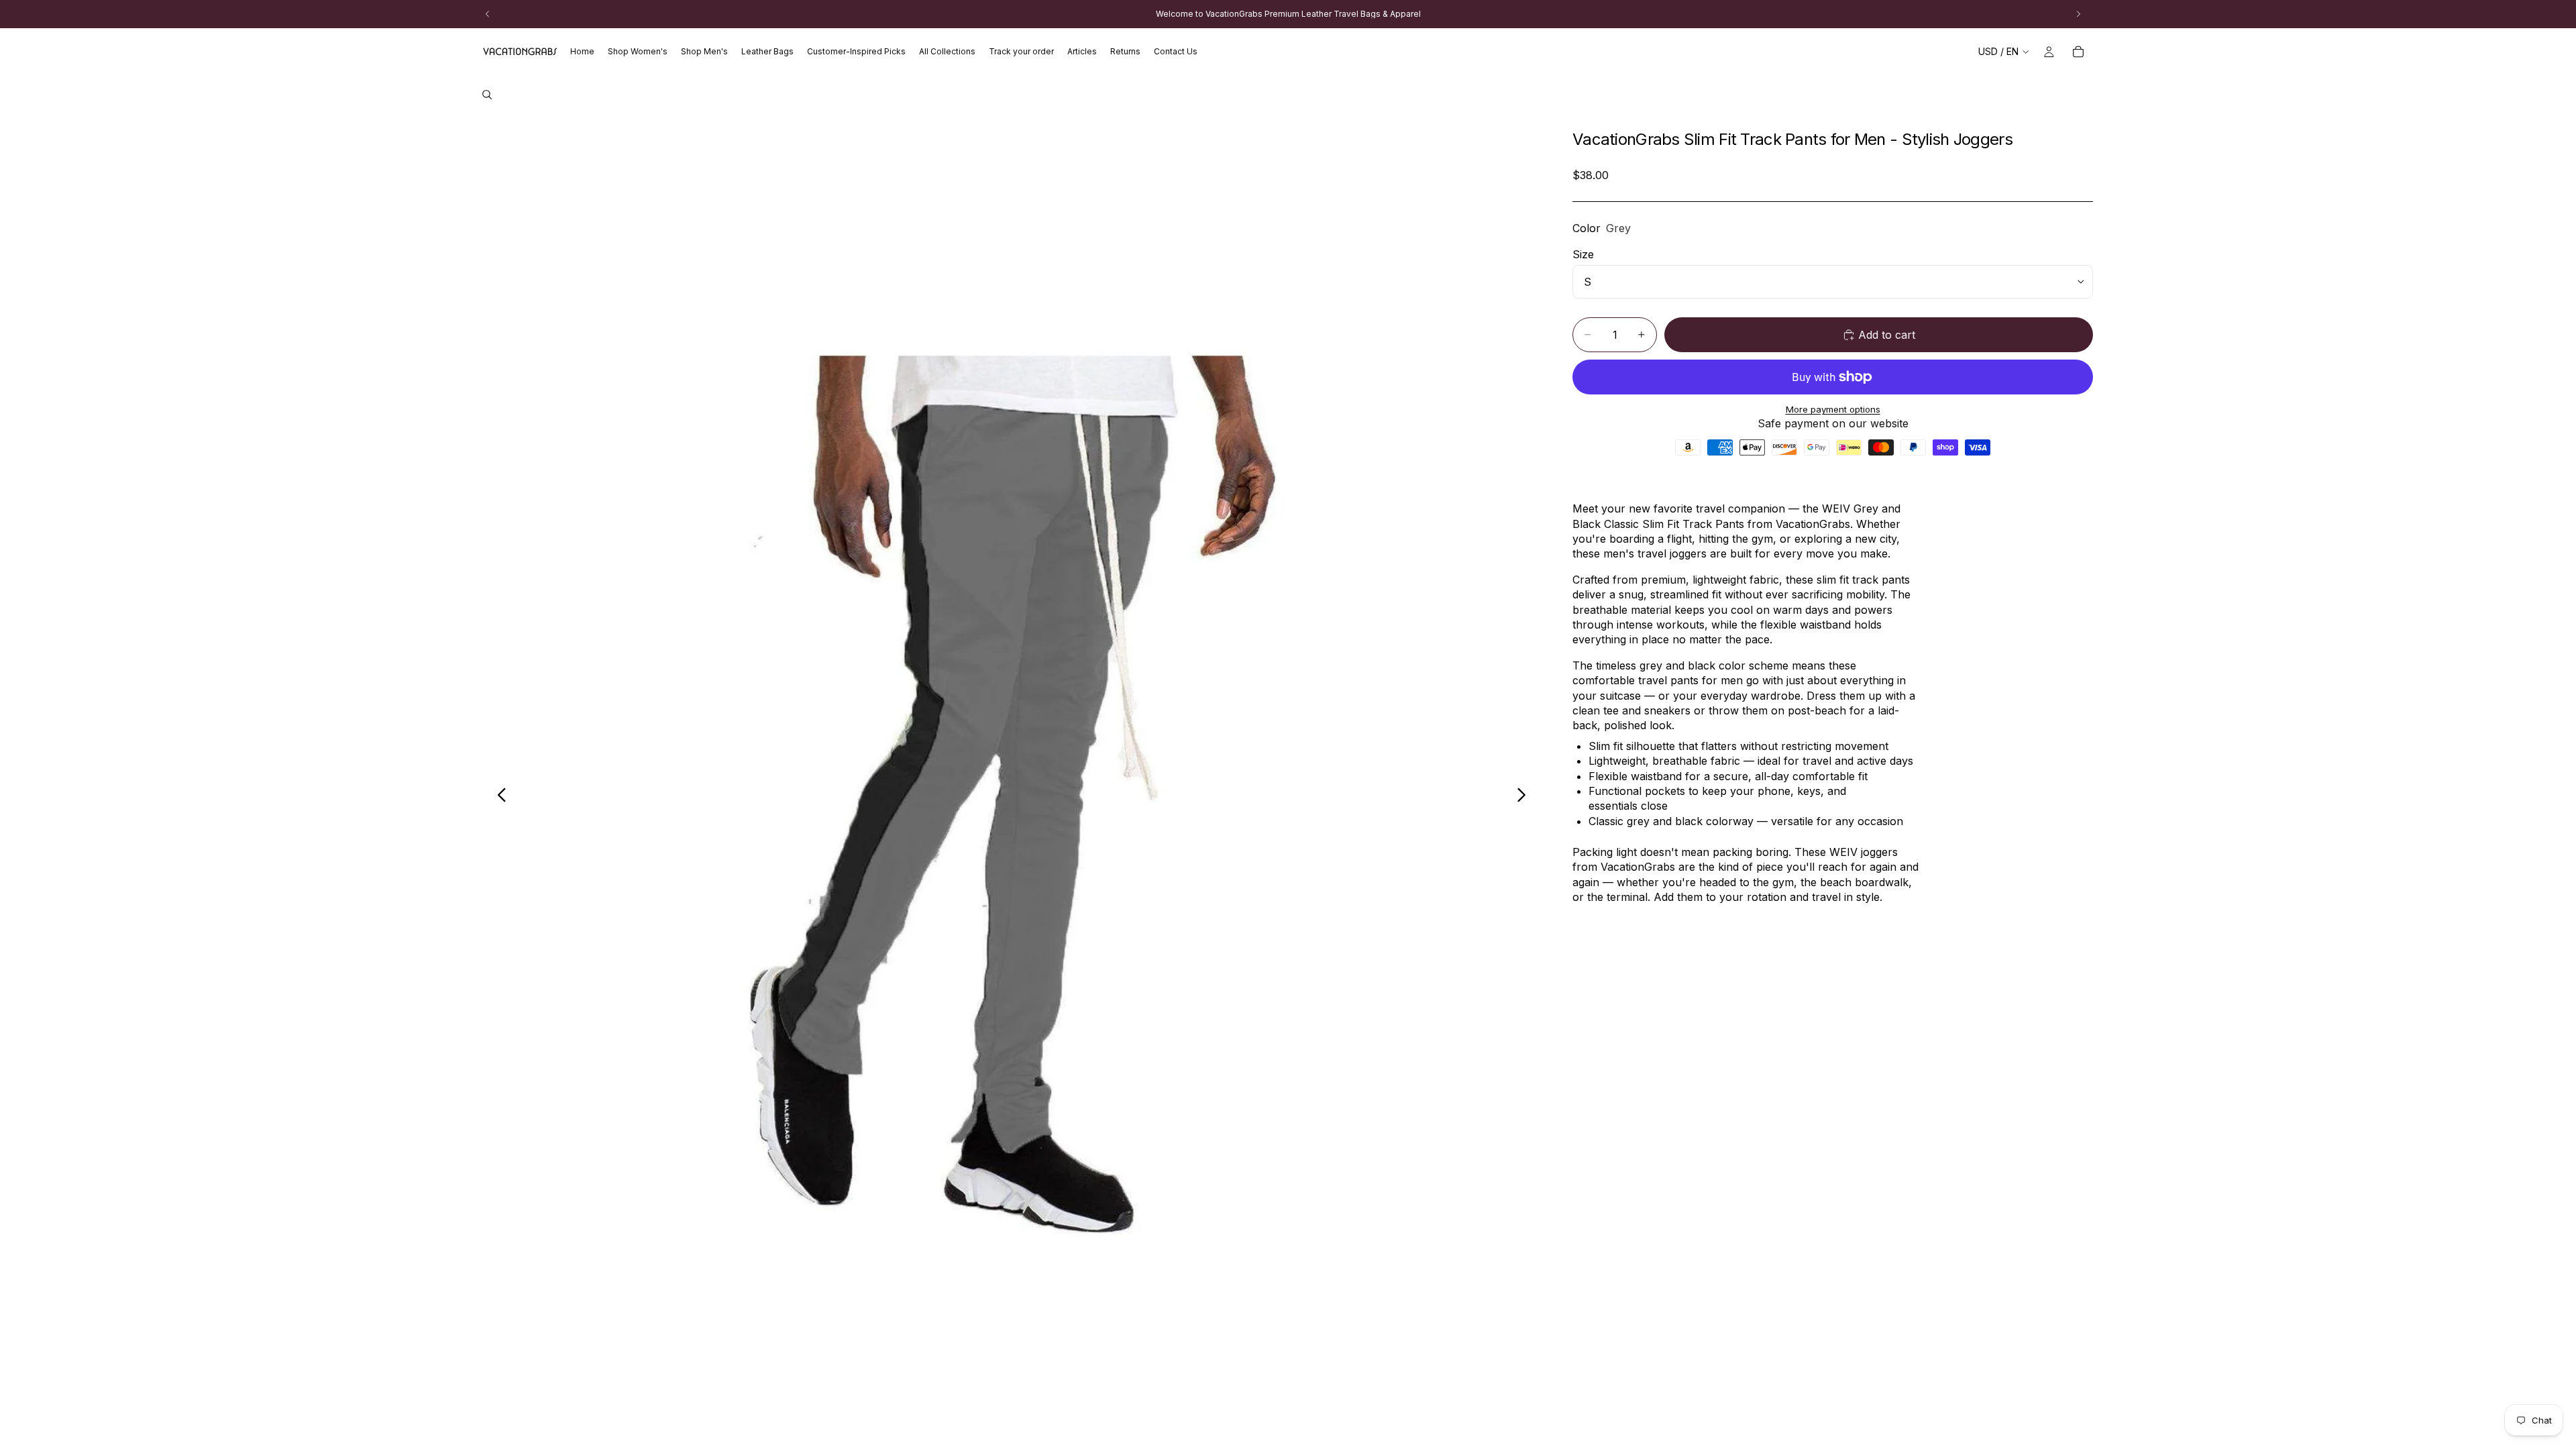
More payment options (1833, 409)
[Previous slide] (498, 796)
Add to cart (1887, 335)
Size (1583, 254)
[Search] (487, 95)
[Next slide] (1525, 796)
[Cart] (2078, 52)
